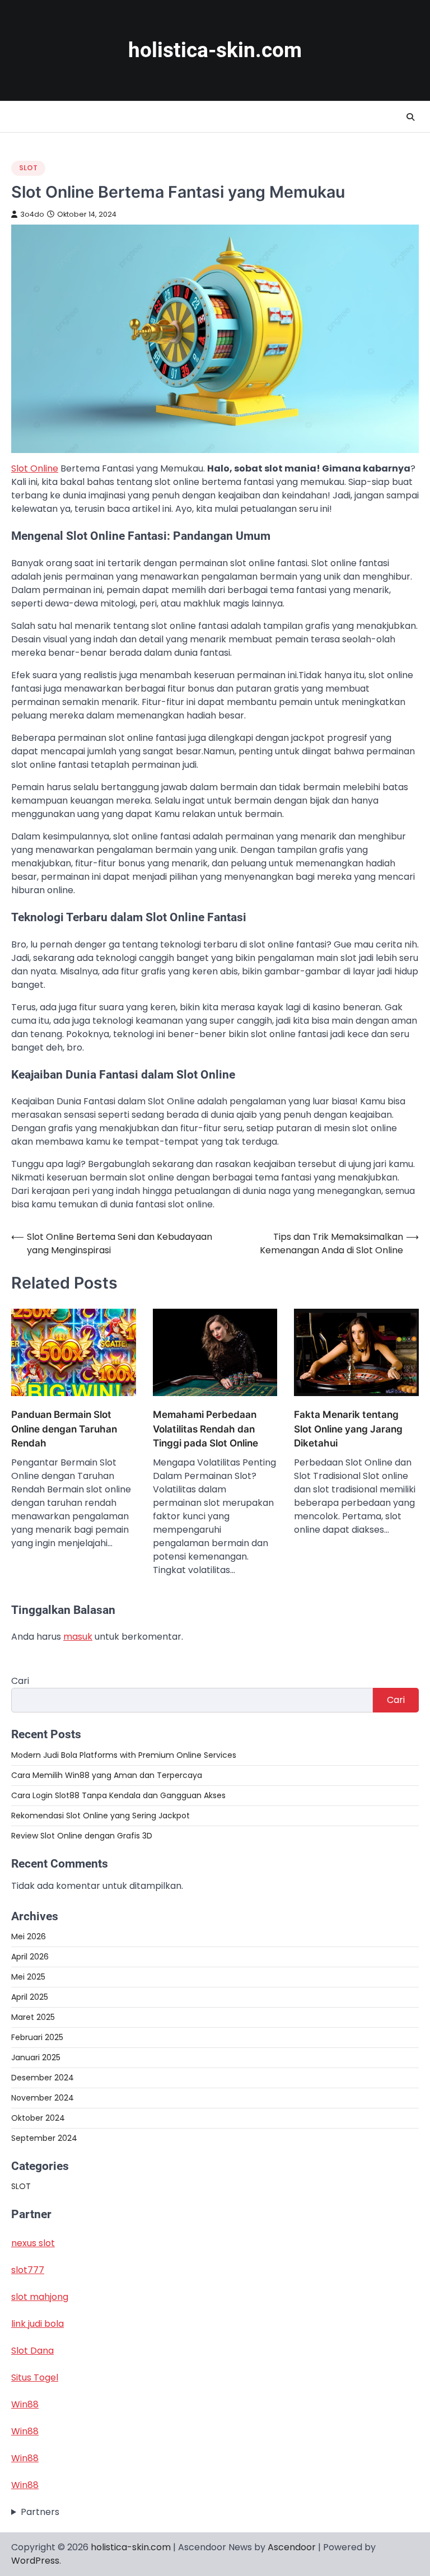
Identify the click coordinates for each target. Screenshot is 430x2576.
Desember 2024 (43, 2078)
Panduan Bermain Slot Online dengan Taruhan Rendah (64, 1429)
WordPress (35, 2561)
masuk (78, 1637)
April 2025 (30, 1997)
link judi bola (38, 2324)
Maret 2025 (33, 2017)
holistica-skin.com (215, 50)
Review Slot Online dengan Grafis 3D (82, 1836)
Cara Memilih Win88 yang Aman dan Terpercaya (107, 1775)
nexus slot (33, 2243)
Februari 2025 (37, 2037)
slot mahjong (40, 2297)
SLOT (28, 168)
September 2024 (44, 2138)
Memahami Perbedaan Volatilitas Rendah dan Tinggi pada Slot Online (205, 1429)
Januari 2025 (36, 2057)
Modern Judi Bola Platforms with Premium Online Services (124, 1755)
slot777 (28, 2270)
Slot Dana (32, 2351)
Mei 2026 (29, 1936)
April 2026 (30, 1957)
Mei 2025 (28, 1977)
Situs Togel (35, 2377)
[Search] (410, 117)
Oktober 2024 (38, 2118)
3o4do (32, 214)
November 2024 (43, 2098)
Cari (20, 1681)
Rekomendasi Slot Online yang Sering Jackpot (101, 1816)
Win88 (25, 2404)
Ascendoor (292, 2547)
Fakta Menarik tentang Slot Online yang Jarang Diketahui (348, 1429)
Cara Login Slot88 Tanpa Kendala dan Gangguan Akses (118, 1795)
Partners (40, 2512)
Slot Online (35, 468)
